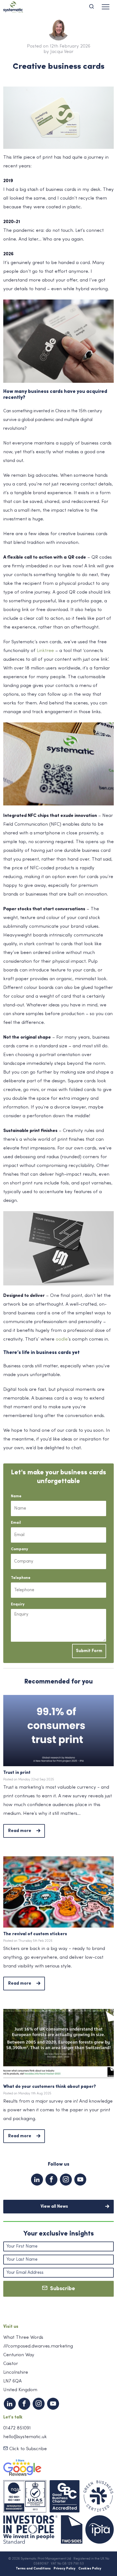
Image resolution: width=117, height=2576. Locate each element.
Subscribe (61, 2289)
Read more (20, 1831)
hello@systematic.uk (25, 2437)
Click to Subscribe (27, 2449)
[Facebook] (51, 2180)
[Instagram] (66, 2180)
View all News (54, 2207)
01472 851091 (17, 2428)
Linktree (45, 651)
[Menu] (106, 7)
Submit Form (89, 1651)
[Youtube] (80, 2180)
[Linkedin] (37, 2180)
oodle (62, 1339)
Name (16, 1496)
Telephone (21, 1578)
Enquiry (18, 1604)
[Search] (94, 7)
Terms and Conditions (33, 2569)
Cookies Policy (90, 2569)
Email (16, 1523)
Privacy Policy (64, 2569)
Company (19, 1549)
